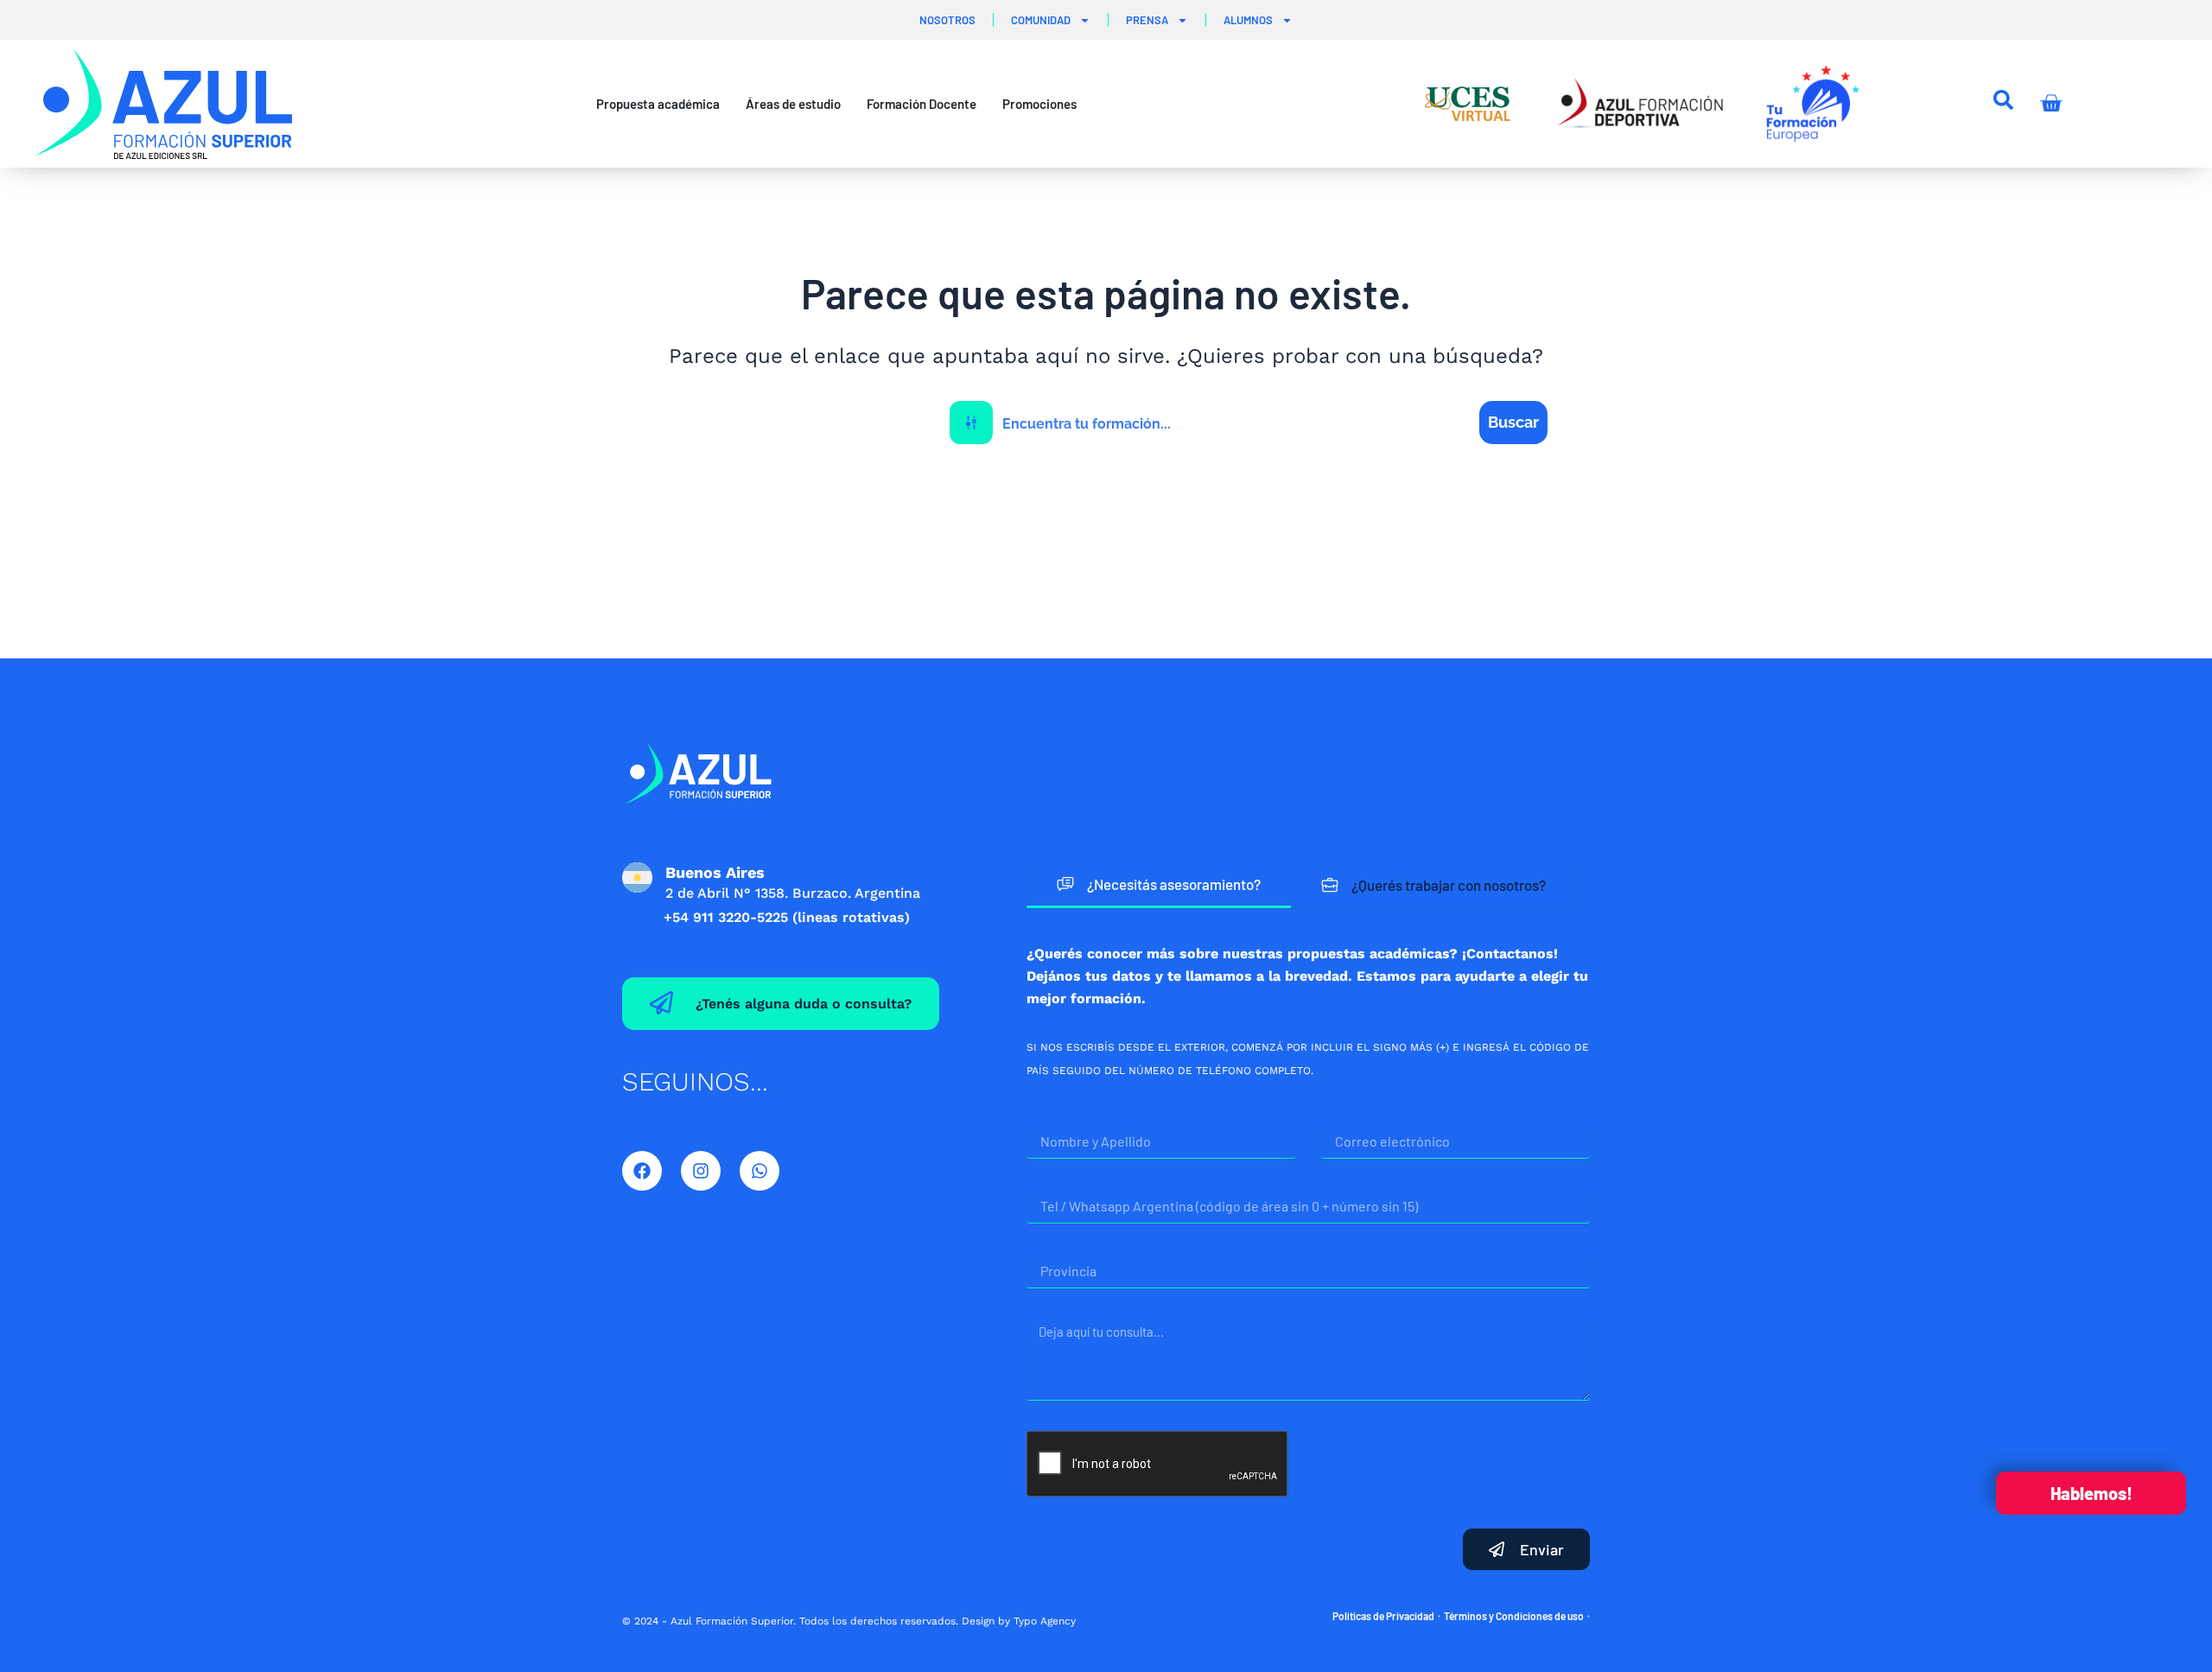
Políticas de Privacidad (1383, 1616)
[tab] (1159, 885)
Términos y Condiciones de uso (1514, 1616)
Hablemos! (2091, 1493)
